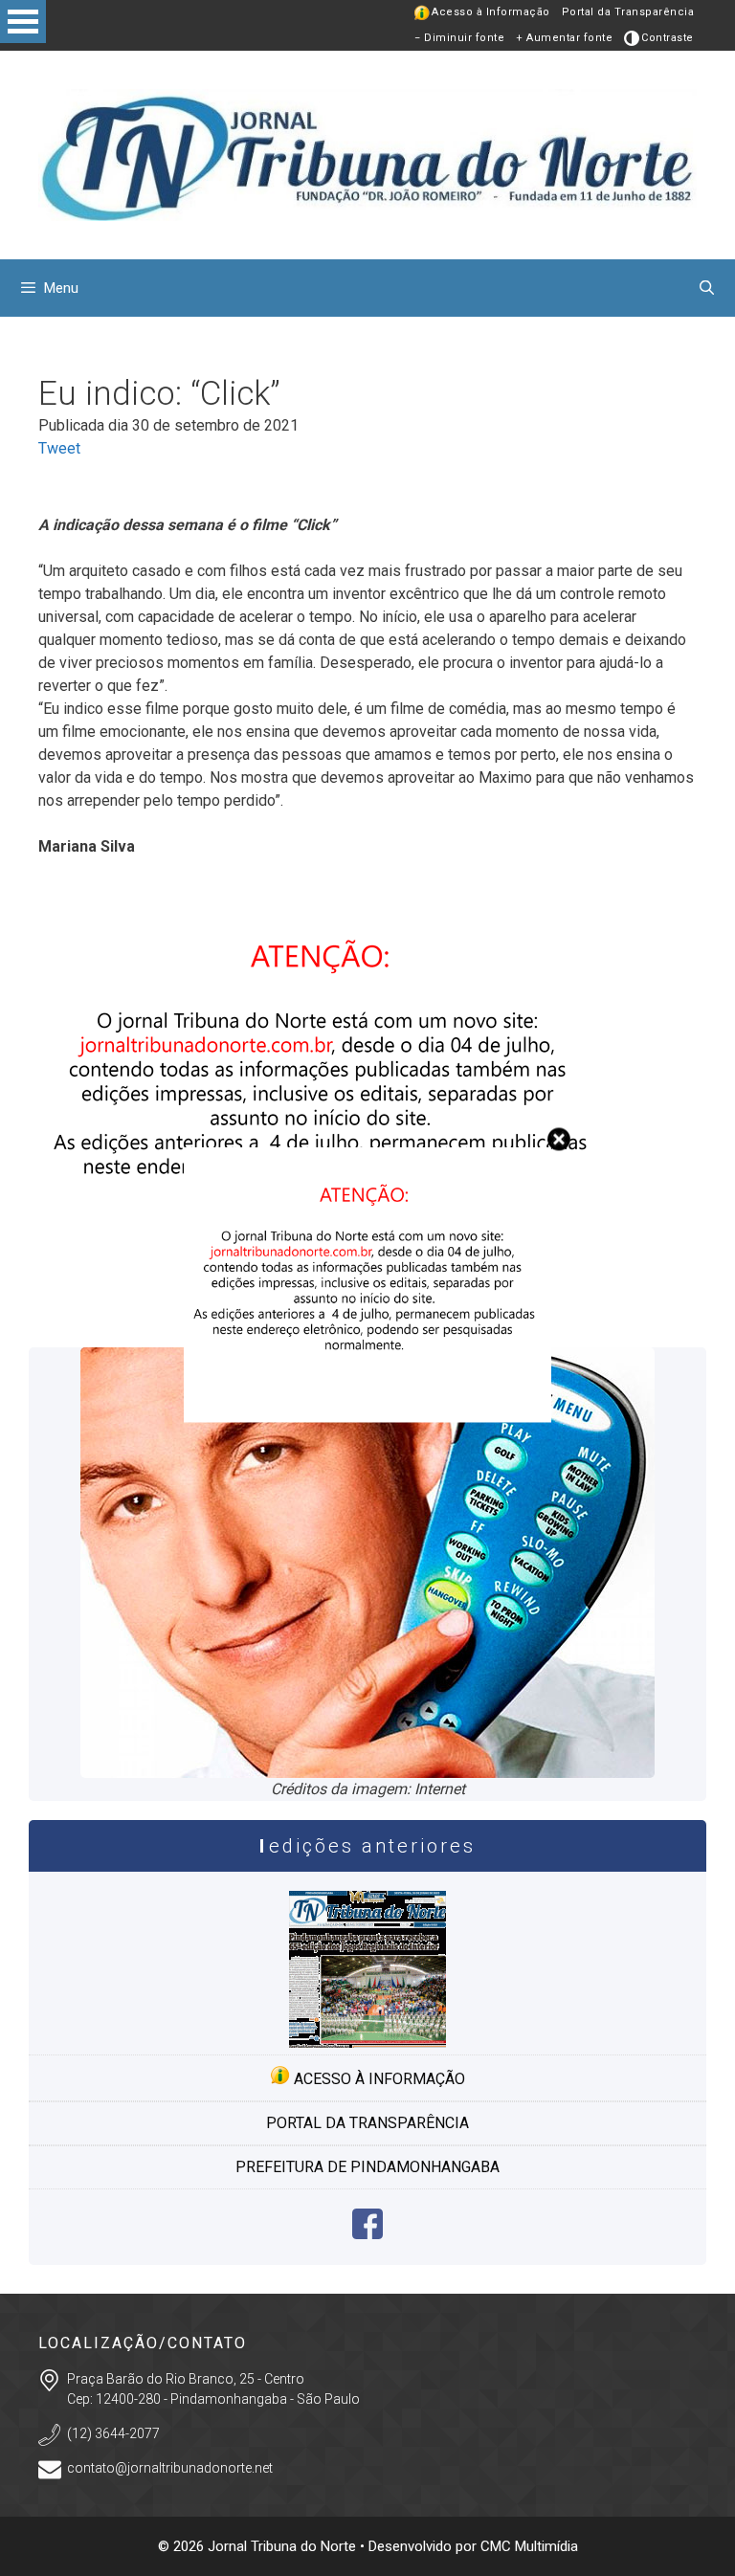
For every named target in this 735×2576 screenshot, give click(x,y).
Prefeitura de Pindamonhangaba (367, 2167)
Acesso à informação (378, 2079)
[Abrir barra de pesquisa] (707, 288)
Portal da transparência (367, 2123)
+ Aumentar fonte (564, 38)
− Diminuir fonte (459, 38)
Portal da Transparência (628, 12)
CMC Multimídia (529, 2546)
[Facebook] (367, 2234)
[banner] (367, 1418)
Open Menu (23, 22)
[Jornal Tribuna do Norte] (367, 154)
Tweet (59, 448)
